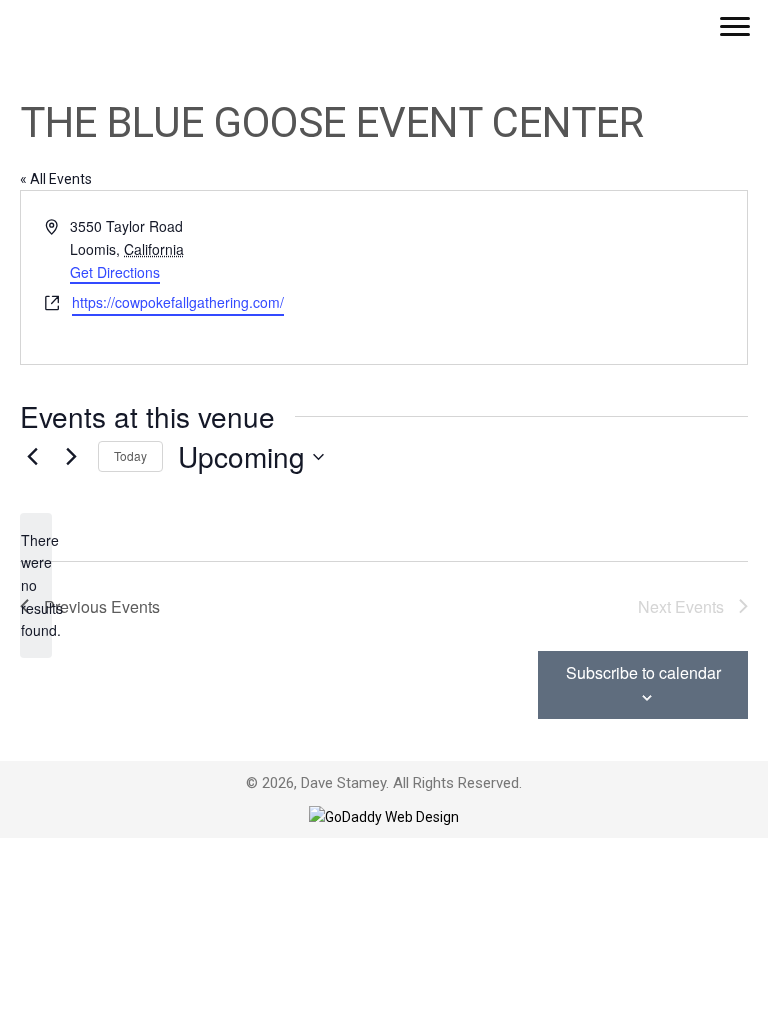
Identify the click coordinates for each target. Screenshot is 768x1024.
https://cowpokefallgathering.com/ (178, 302)
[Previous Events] (32, 457)
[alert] (36, 585)
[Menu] (735, 27)
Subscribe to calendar (643, 672)
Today (130, 455)
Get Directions (115, 272)
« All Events (56, 179)
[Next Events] (71, 457)
